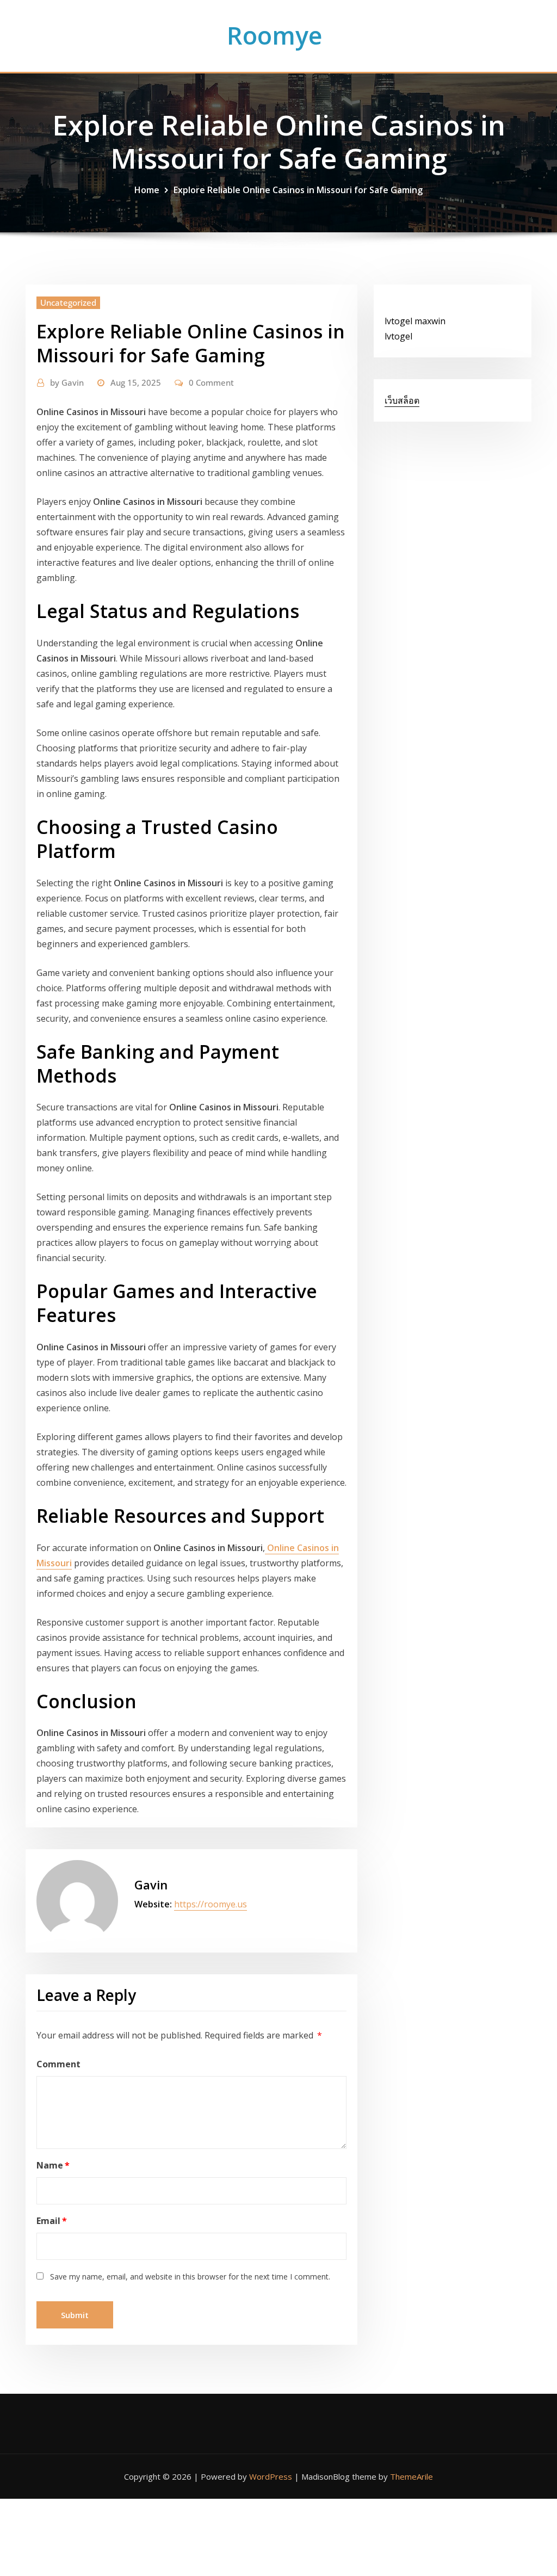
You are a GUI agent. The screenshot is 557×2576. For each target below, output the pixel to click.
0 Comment (211, 382)
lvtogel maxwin (415, 321)
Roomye (274, 35)
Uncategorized (68, 302)
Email (52, 2221)
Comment (58, 2064)
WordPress (271, 2476)
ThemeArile (411, 2476)
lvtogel (398, 336)
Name (53, 2165)
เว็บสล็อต (402, 400)
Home (147, 190)
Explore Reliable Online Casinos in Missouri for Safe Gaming (298, 190)
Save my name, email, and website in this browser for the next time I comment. (190, 2277)
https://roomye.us (211, 1904)
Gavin (67, 382)
